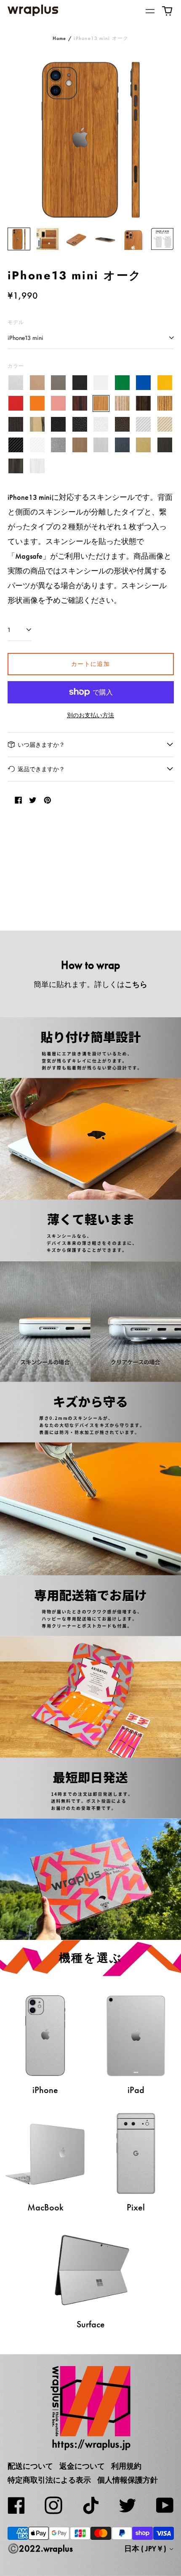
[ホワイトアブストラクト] (37, 466)
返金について (82, 2466)
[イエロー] (165, 383)
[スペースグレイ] (59, 383)
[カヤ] (16, 424)
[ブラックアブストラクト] (16, 466)
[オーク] (101, 404)
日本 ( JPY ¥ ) (146, 2549)
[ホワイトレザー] (101, 424)
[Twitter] (128, 2505)
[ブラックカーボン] (16, 445)
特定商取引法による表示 (49, 2480)
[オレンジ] (37, 404)
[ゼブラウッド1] (122, 404)
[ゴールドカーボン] (165, 424)
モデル (16, 322)
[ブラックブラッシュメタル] (165, 445)
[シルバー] (16, 383)
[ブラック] (80, 383)
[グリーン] (122, 383)
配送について (30, 2466)
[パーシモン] (37, 424)
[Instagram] (53, 2505)
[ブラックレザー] (59, 424)
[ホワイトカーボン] (37, 445)
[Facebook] (16, 2505)
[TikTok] (90, 2505)
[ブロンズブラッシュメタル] (80, 445)
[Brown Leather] (122, 424)
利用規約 (126, 2466)
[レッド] (16, 404)
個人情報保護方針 (128, 2480)
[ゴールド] (37, 383)
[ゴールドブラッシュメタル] (144, 445)
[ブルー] (144, 383)
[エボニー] (144, 404)
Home (60, 38)
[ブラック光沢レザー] (80, 424)
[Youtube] (165, 2505)
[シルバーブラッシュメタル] (101, 445)
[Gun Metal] (59, 445)
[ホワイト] (101, 383)
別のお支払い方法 (90, 715)
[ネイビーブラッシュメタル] (122, 445)
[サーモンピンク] (59, 404)
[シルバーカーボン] (144, 424)
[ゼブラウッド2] (165, 404)
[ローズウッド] (80, 404)
